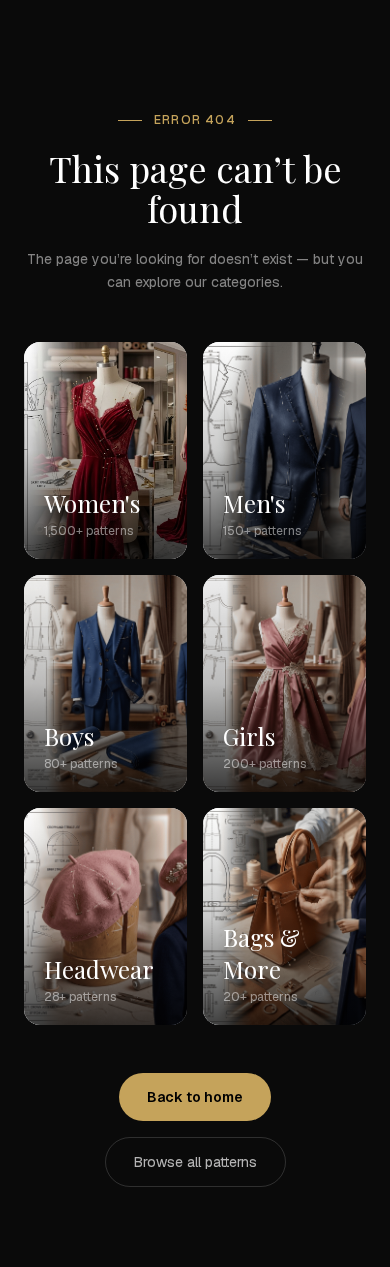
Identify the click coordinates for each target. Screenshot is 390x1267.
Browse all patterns (195, 1162)
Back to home (195, 1097)
